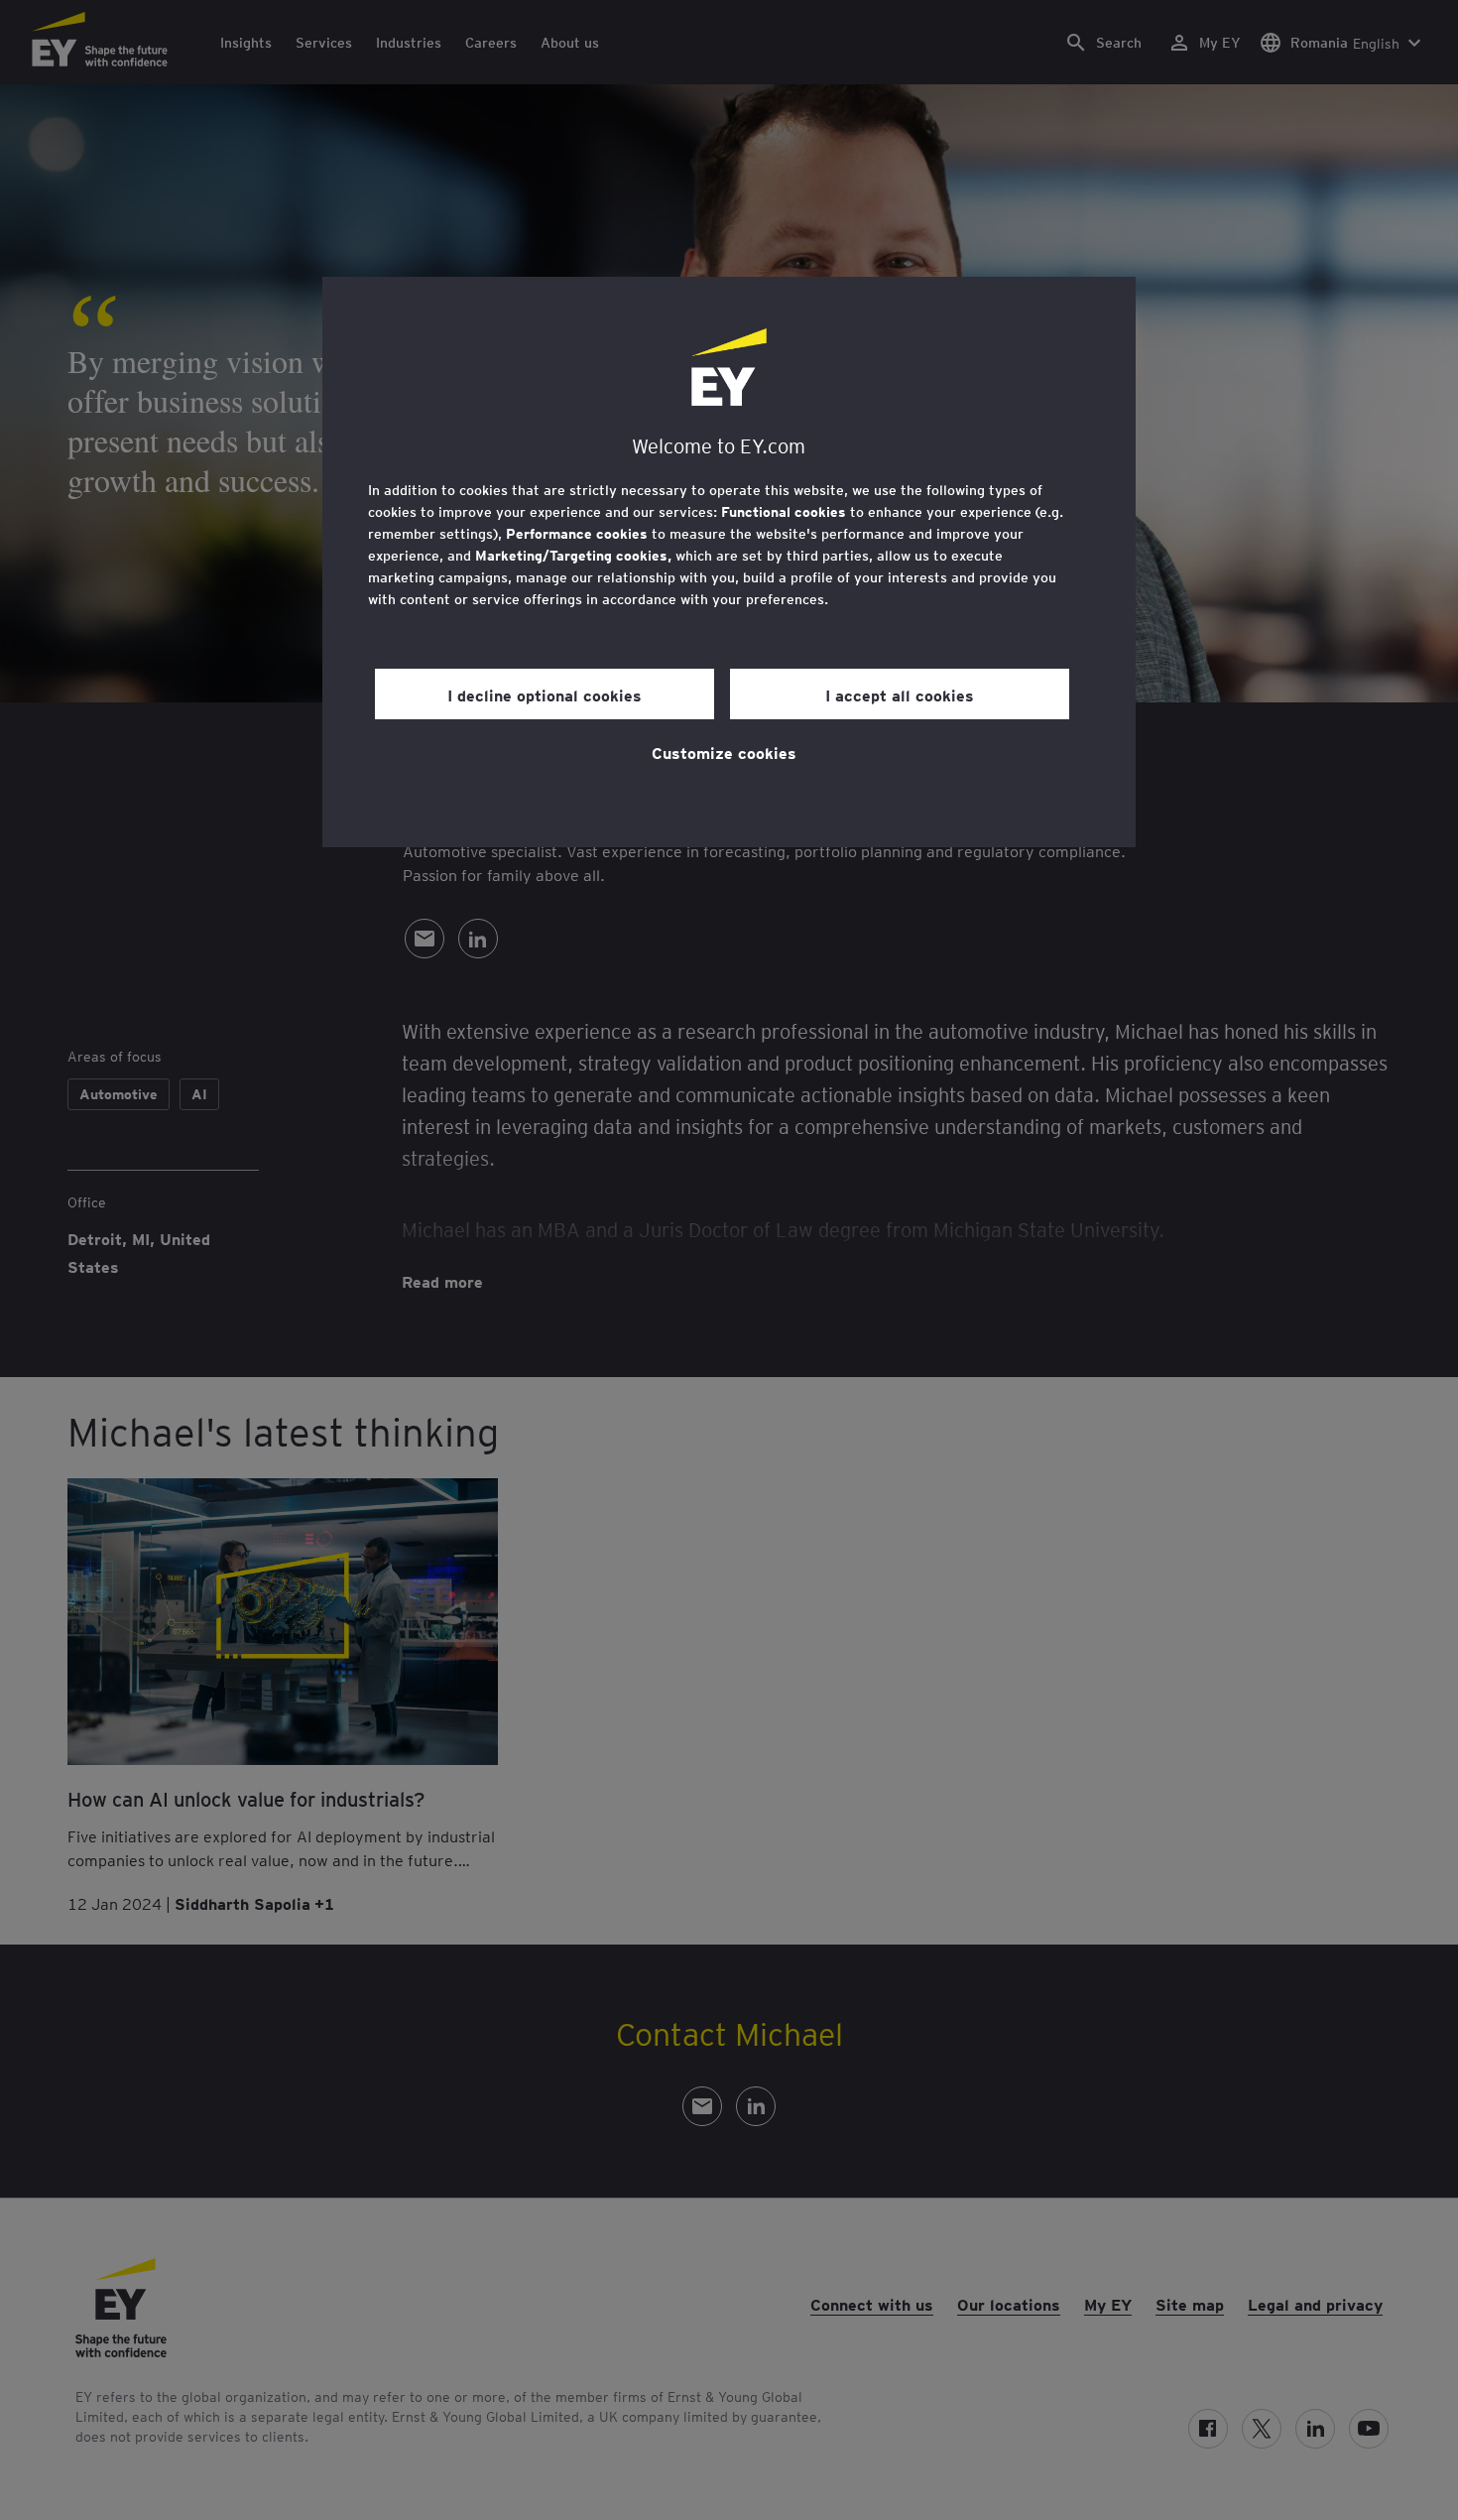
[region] (729, 562)
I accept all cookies (900, 694)
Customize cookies (724, 752)
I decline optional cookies (545, 694)
